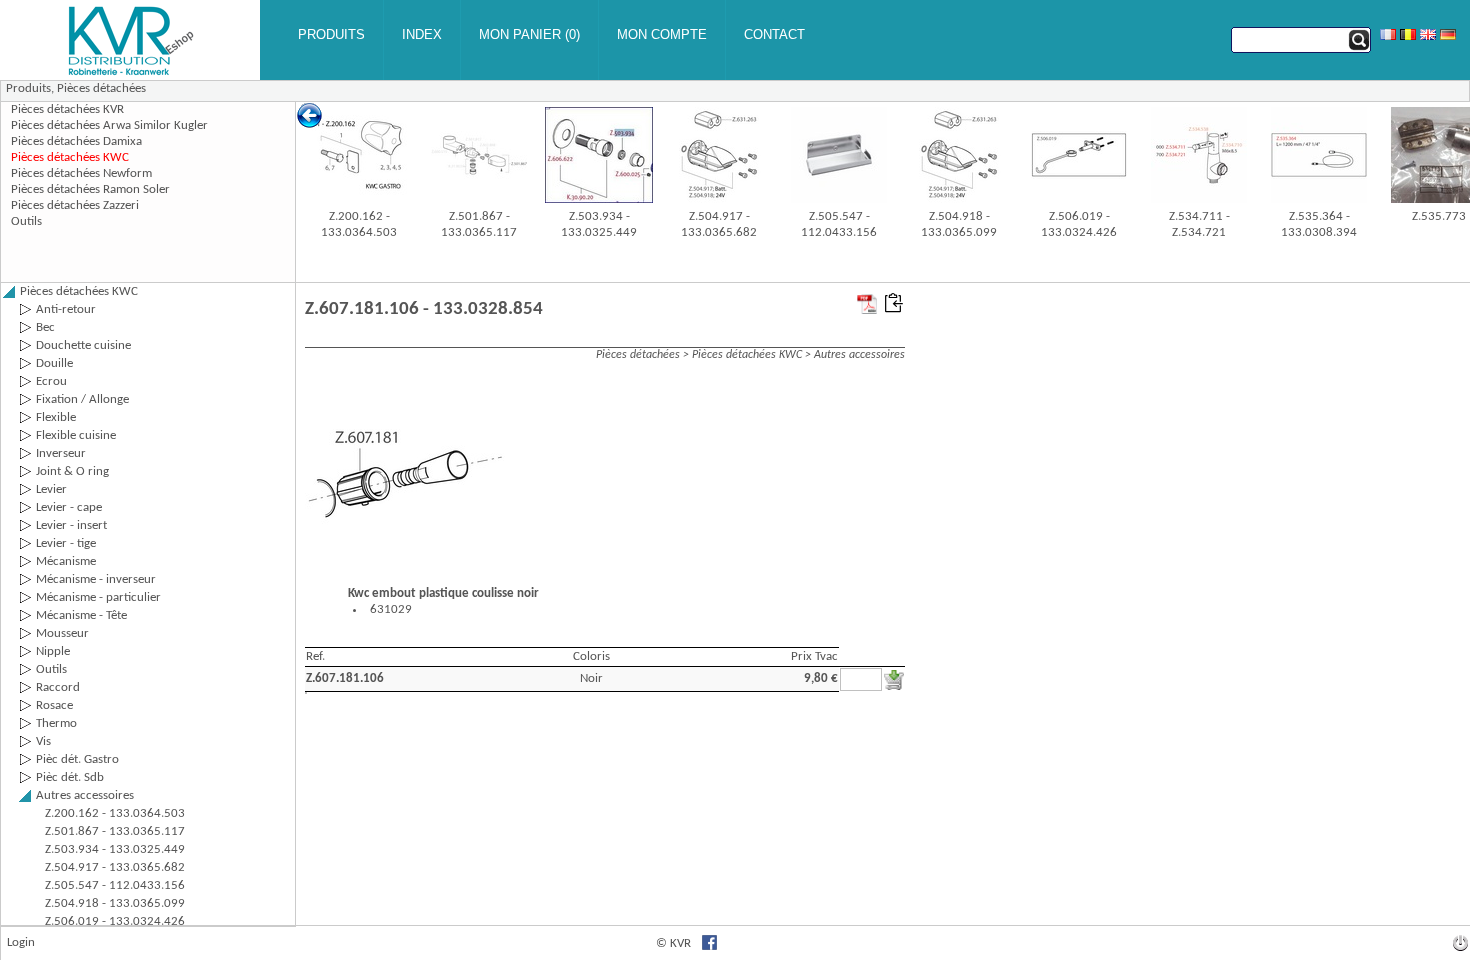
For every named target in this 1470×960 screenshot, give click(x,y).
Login (21, 942)
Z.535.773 (1439, 216)
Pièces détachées (101, 88)
